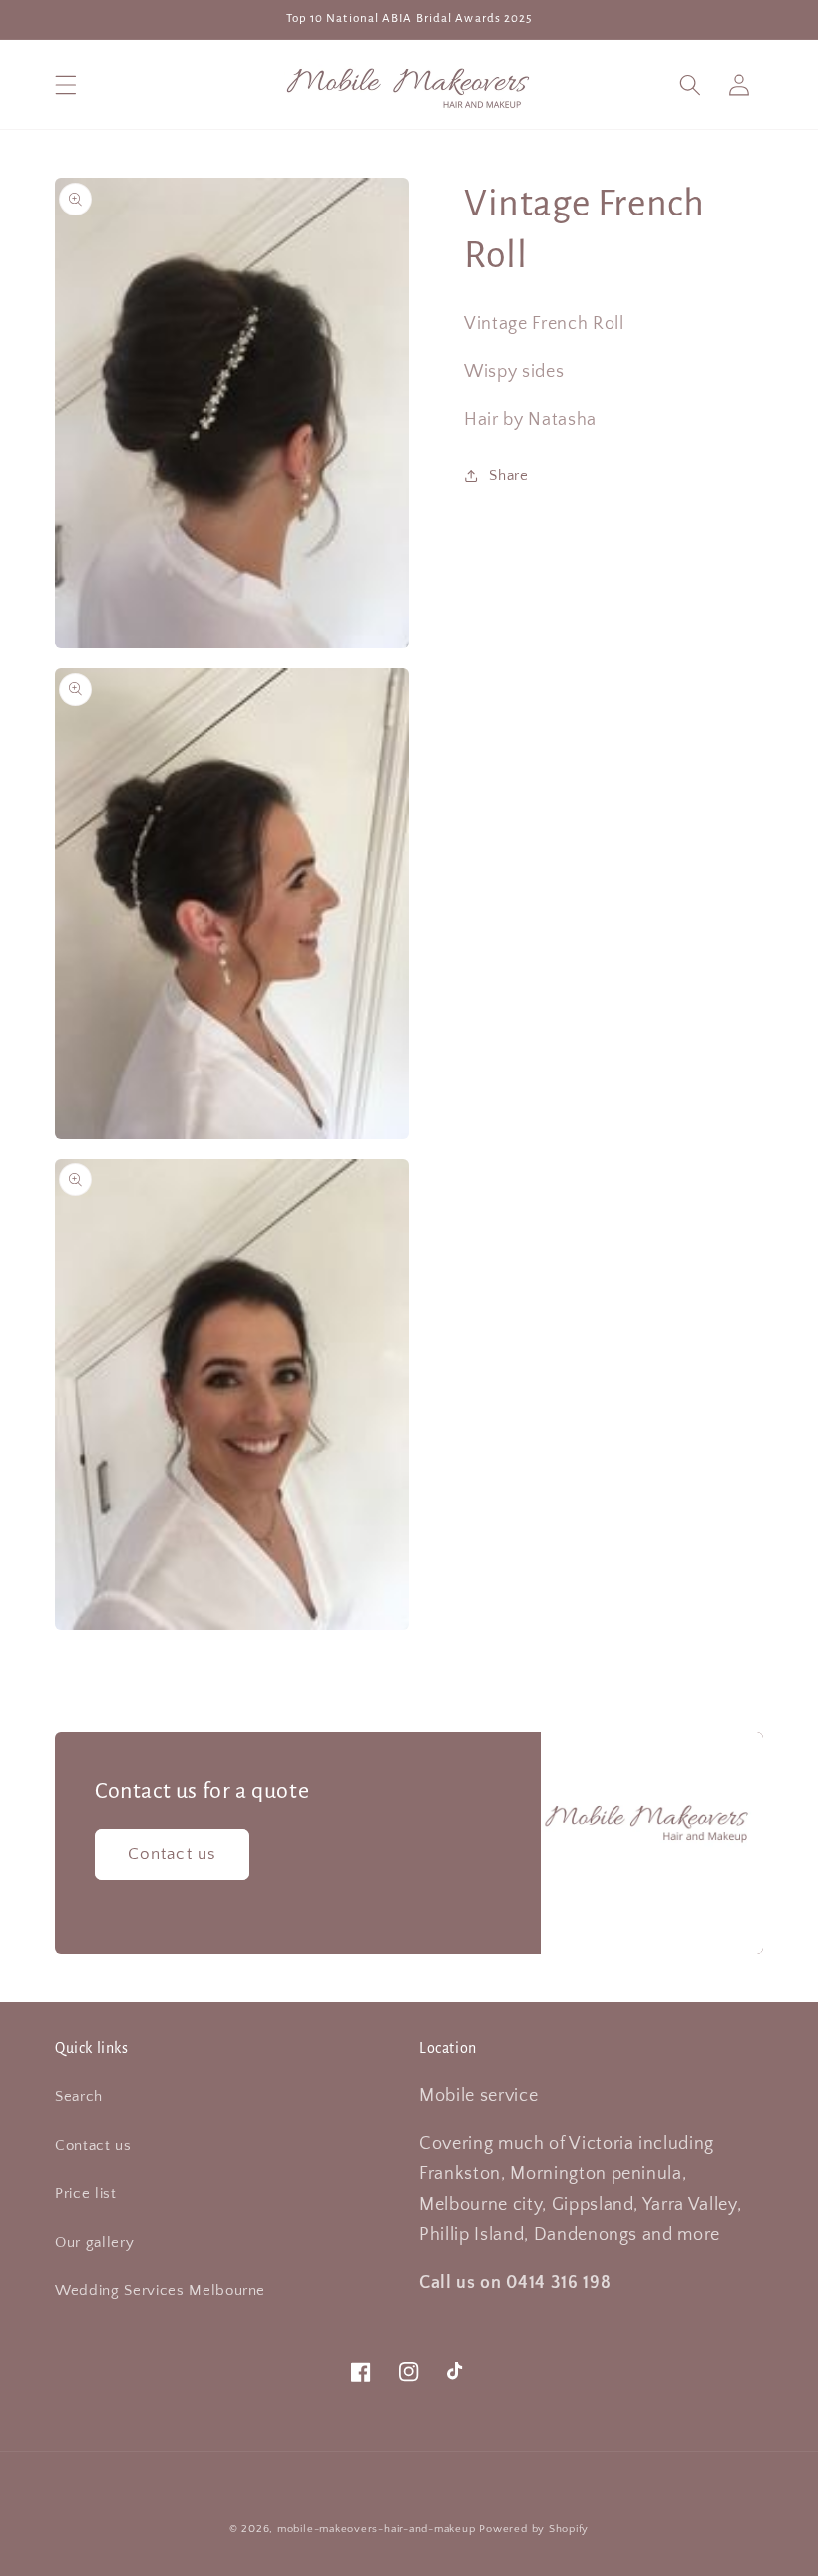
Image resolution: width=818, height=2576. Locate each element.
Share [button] (508, 475)
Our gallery (94, 2242)
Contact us (172, 1854)
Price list (86, 2193)
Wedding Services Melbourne (160, 2290)
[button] (66, 84)
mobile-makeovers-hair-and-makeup (377, 2529)
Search (79, 2097)
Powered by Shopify (534, 2529)
